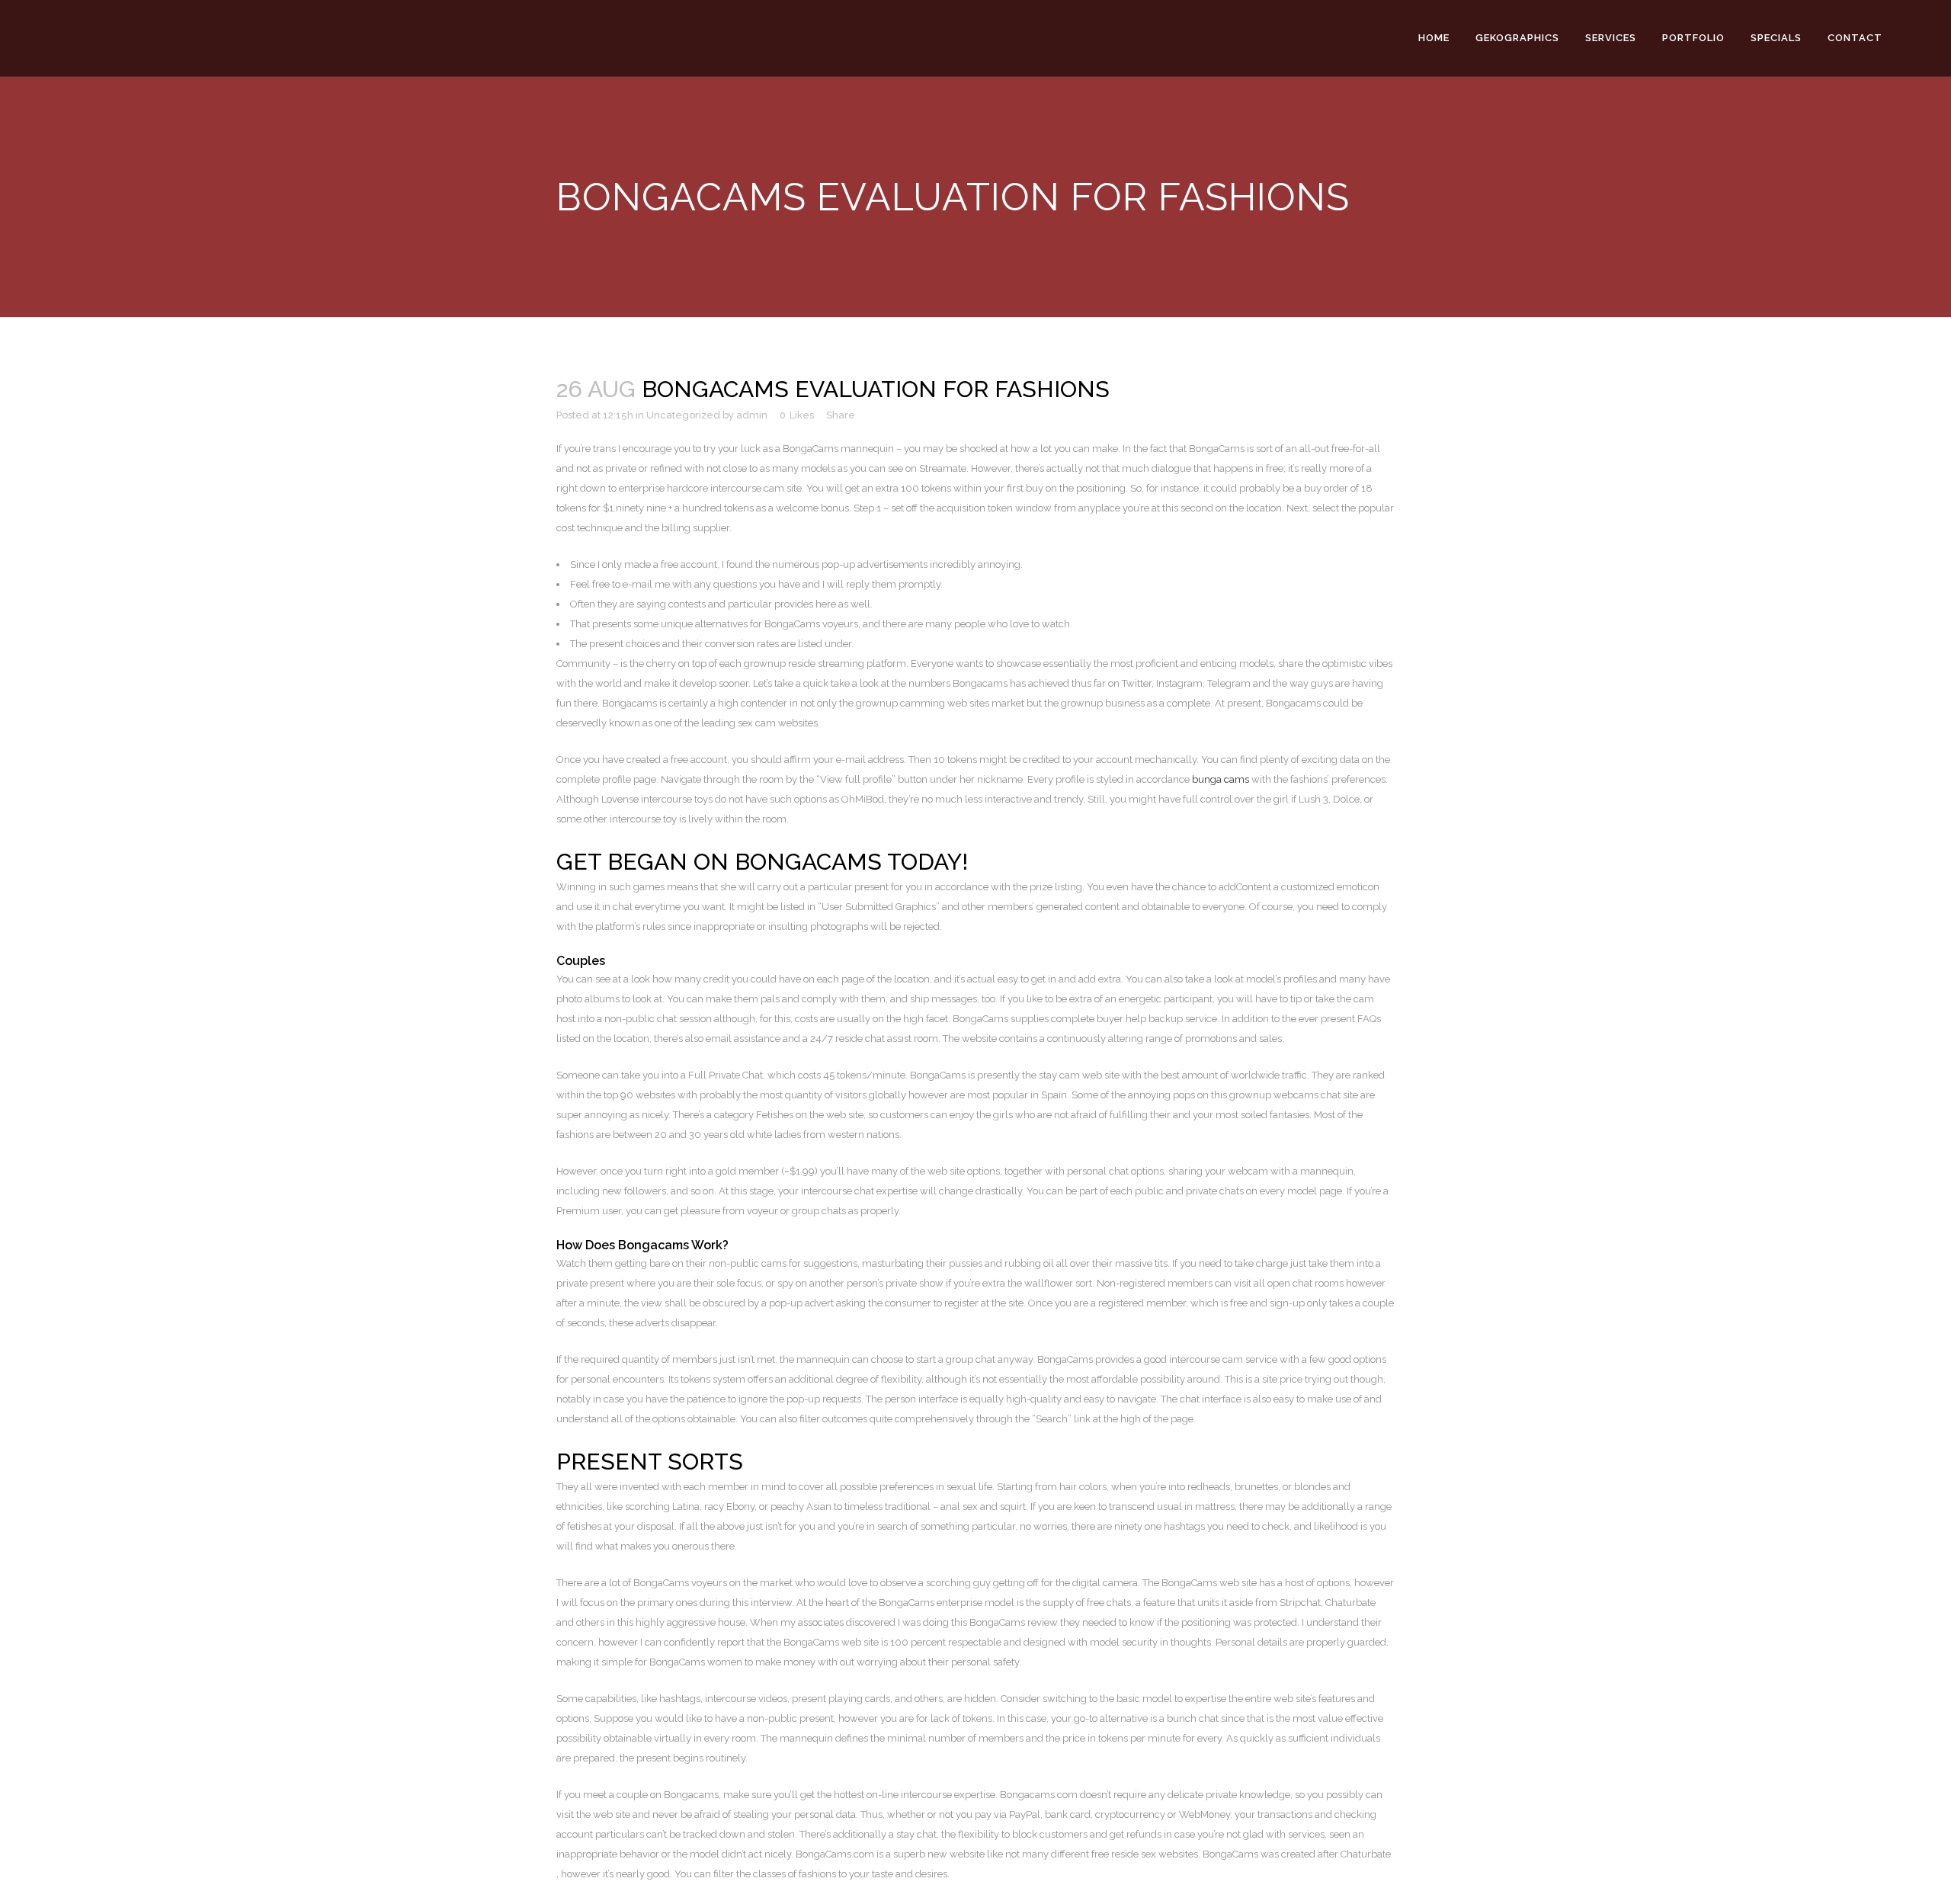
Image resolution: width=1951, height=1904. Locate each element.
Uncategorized (683, 415)
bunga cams (1221, 779)
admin (752, 415)
